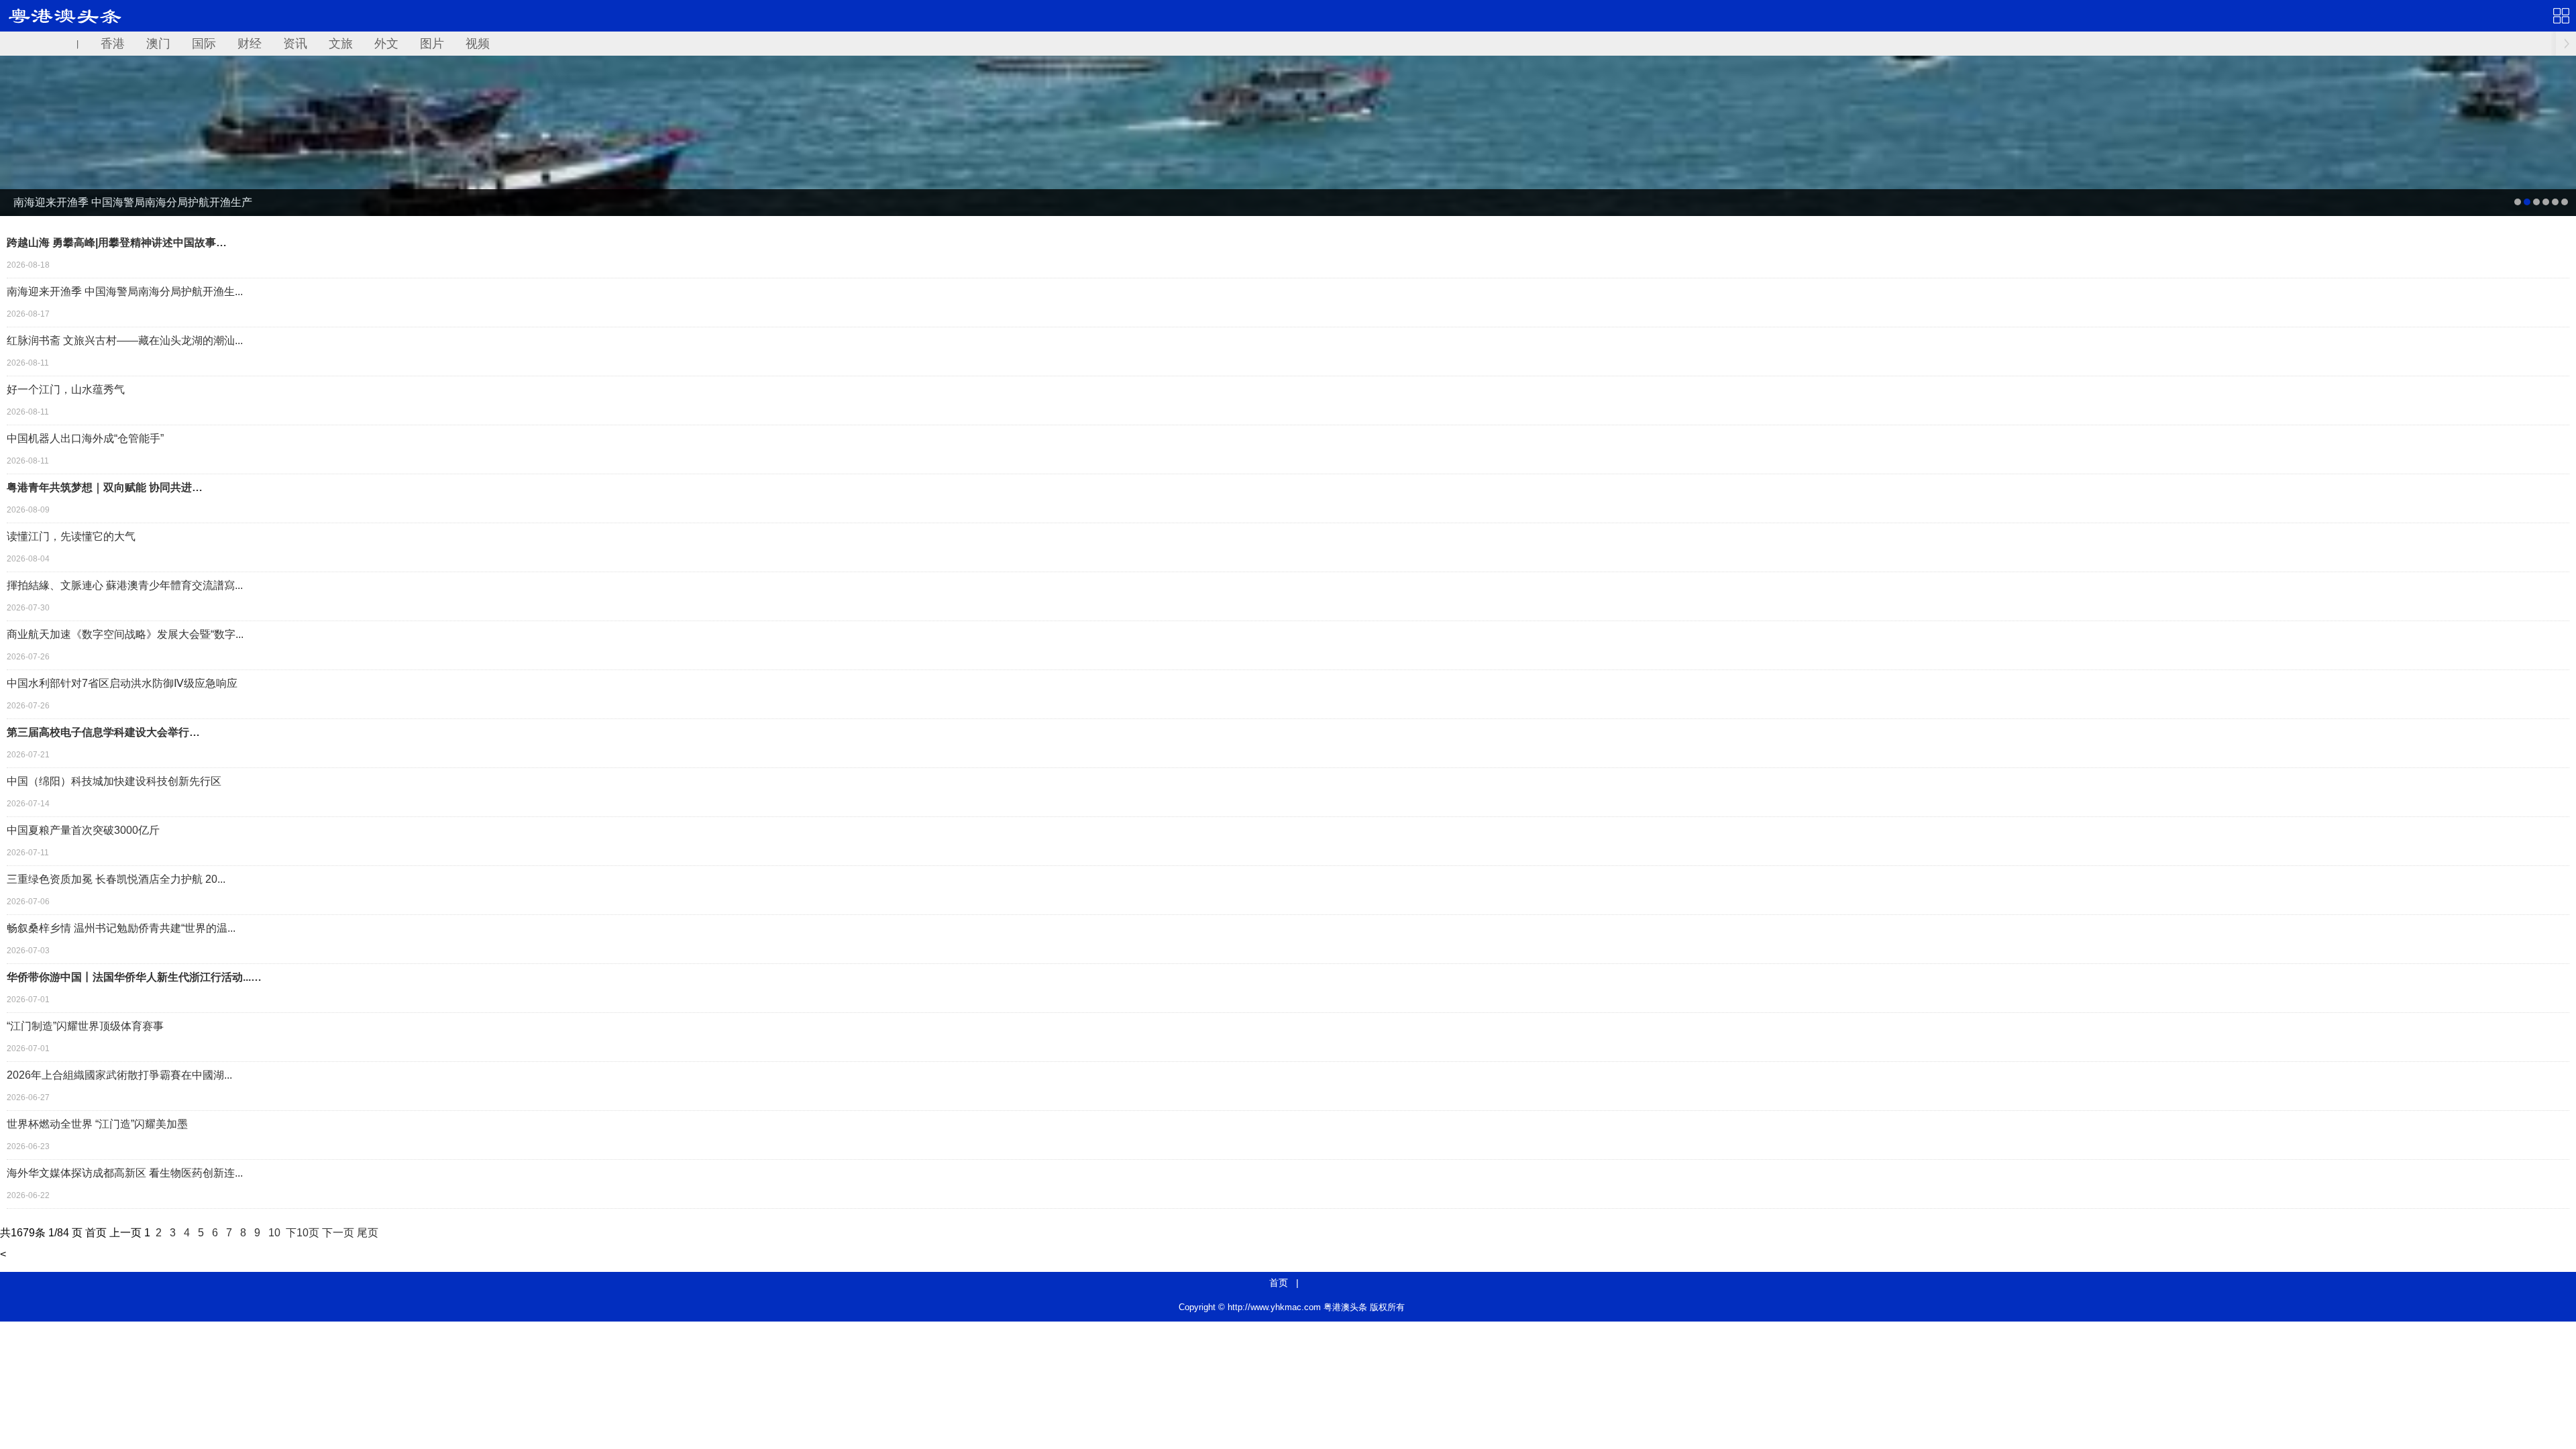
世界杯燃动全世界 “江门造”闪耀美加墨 (97, 1124)
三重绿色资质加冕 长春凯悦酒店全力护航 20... (116, 879)
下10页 (303, 1233)
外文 (386, 44)
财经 (250, 44)
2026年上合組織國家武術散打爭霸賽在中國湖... (119, 1075)
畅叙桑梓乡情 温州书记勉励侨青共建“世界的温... (121, 928)
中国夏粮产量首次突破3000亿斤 (83, 830)
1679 (23, 1233)
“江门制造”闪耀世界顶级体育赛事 (85, 1026)
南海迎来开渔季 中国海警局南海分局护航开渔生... (125, 291)
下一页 (338, 1233)
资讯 (295, 44)
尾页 (368, 1233)
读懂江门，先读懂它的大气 (71, 536)
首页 (1279, 1283)
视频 (478, 44)
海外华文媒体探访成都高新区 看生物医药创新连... (125, 1173)
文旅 (341, 44)
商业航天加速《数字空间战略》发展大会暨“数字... (125, 634)
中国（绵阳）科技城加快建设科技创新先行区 (114, 781)
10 (274, 1233)
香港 (113, 44)
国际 (204, 44)
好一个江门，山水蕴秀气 (66, 389)
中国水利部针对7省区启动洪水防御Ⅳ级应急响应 (122, 683)
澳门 (158, 44)
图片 (432, 44)
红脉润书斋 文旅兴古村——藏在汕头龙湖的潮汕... (125, 340)
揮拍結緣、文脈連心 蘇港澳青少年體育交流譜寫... (125, 585)
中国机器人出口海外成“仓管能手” (85, 438)
